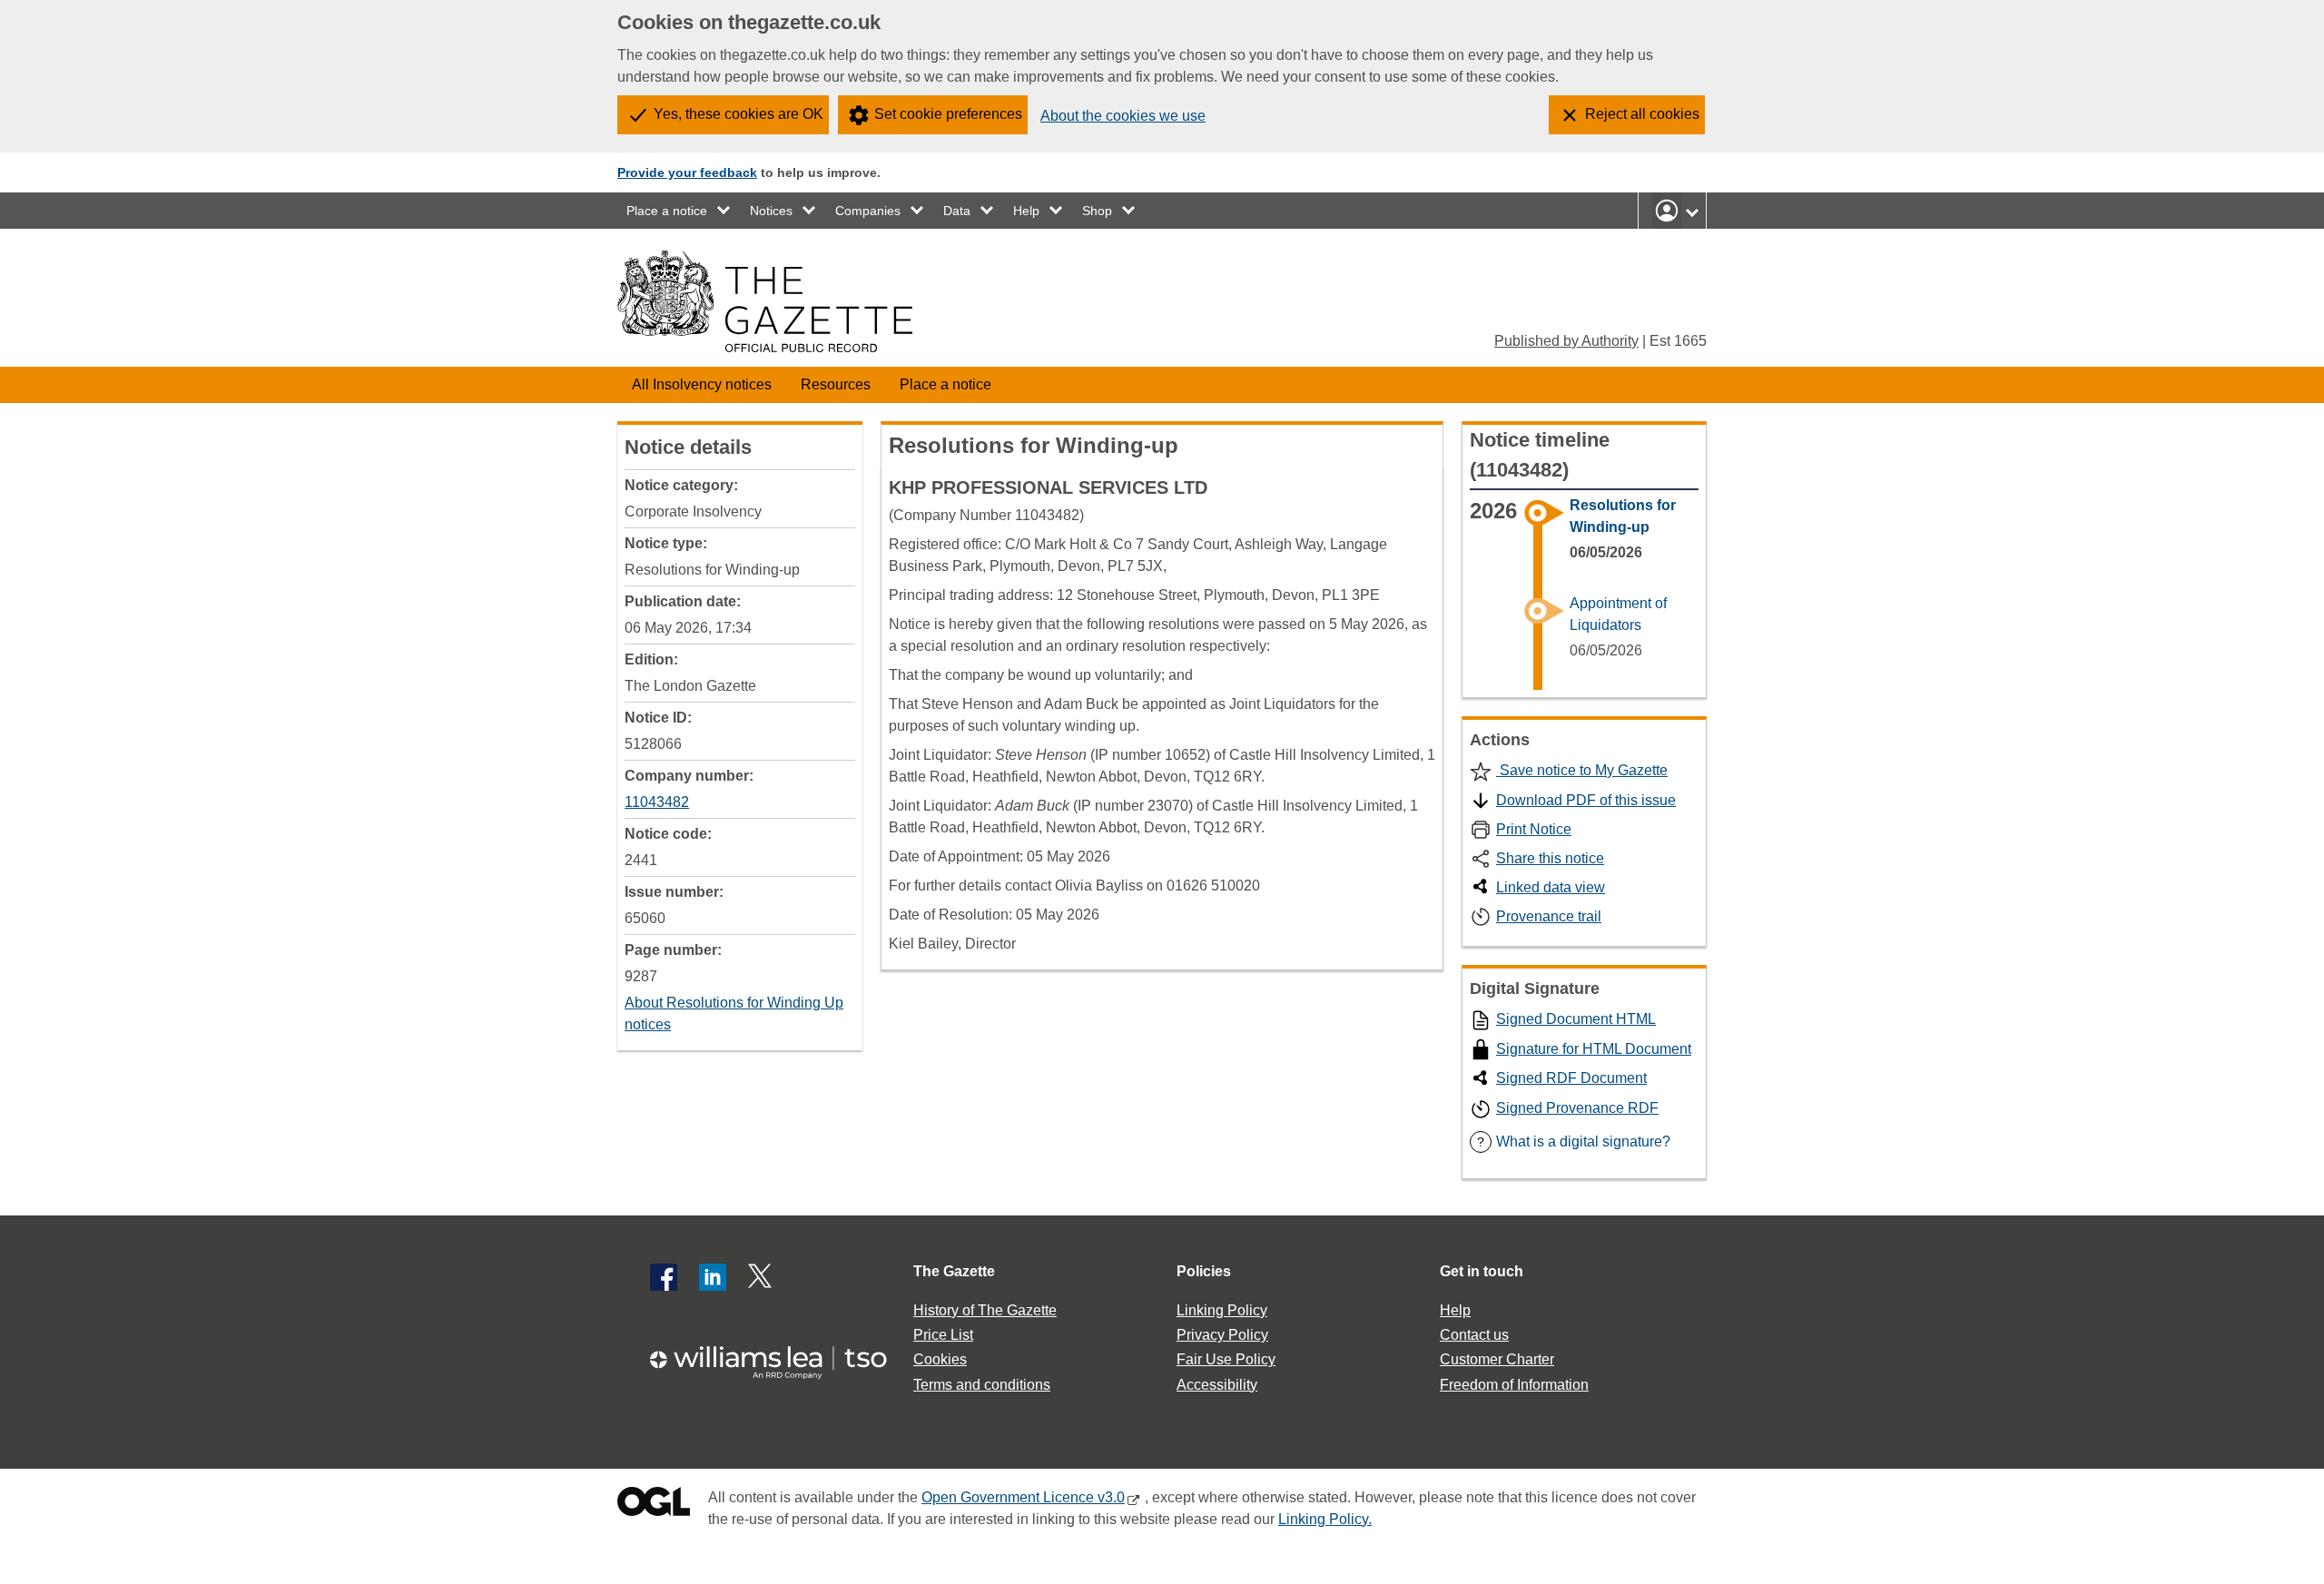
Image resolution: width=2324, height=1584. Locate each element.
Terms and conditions (982, 1385)
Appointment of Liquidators (1618, 614)
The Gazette (954, 1271)
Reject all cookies (1642, 114)
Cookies (940, 1359)
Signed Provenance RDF (1577, 1108)
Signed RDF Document (1571, 1078)
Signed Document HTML (1576, 1019)
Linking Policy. (1325, 1519)
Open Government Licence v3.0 (1023, 1497)
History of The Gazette (985, 1310)
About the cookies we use (1123, 116)
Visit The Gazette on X (762, 1277)
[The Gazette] (765, 301)
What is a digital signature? (1574, 1141)
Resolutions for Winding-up (1623, 516)
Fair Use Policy (1226, 1359)
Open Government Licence (654, 1505)
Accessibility (1217, 1385)
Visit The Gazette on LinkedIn (713, 1277)
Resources (836, 384)
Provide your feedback (687, 172)
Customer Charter (1497, 1359)
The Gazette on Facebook (664, 1277)
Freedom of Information (1514, 1385)
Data (957, 211)
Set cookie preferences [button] (948, 114)
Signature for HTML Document (1594, 1049)
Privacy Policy (1222, 1335)
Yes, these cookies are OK (739, 114)
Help (1026, 211)
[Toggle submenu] (724, 211)
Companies (868, 211)
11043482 (657, 802)
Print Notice (1534, 829)
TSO (779, 1357)
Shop (1097, 211)
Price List (943, 1335)
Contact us (1474, 1335)
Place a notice (667, 211)
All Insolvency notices (702, 384)
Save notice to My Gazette (1582, 770)
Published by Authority (1566, 341)
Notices (771, 211)
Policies (1204, 1271)
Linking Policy (1222, 1310)
